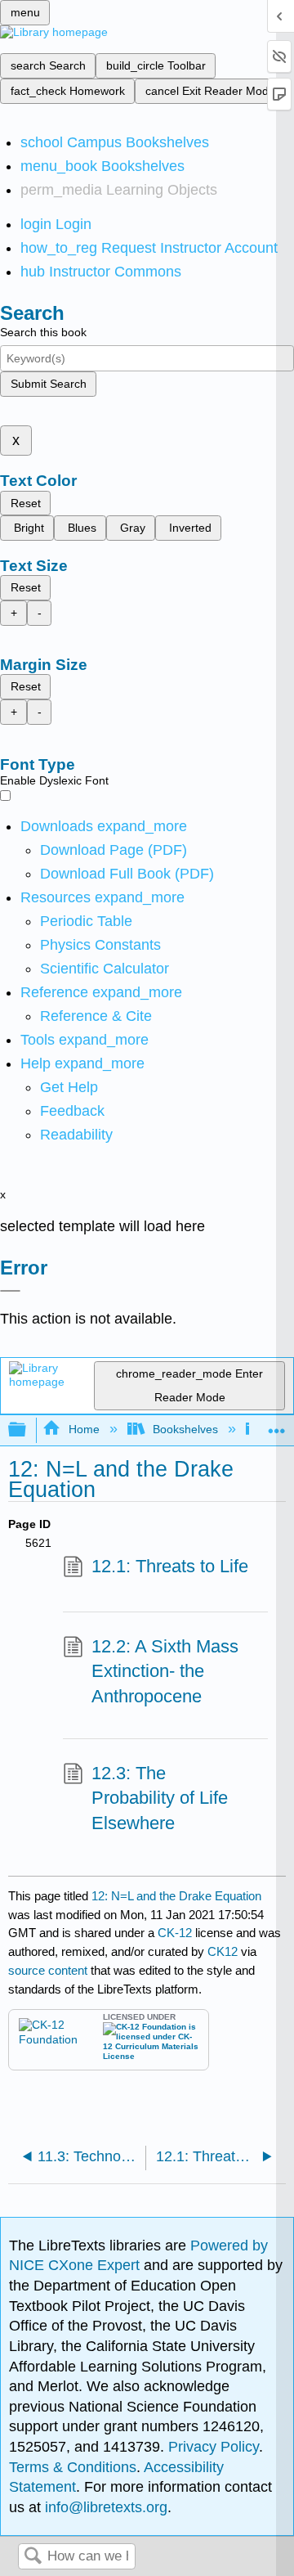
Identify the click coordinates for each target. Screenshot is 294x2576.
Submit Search (49, 384)
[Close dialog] (10, 1291)
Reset (26, 503)
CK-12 (176, 1933)
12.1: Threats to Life (170, 1566)
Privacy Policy (214, 2447)
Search (33, 2557)
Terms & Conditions (73, 2467)
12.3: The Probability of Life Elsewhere (160, 1798)
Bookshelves (185, 1429)
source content (48, 1970)
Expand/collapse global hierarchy (28, 1430)
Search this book (43, 332)
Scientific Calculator (105, 969)
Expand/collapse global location (277, 1425)
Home (84, 1429)
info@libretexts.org (104, 2507)
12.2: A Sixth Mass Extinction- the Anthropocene (165, 1672)
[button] (72, 1111)
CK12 (223, 1951)
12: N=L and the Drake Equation (176, 1896)
